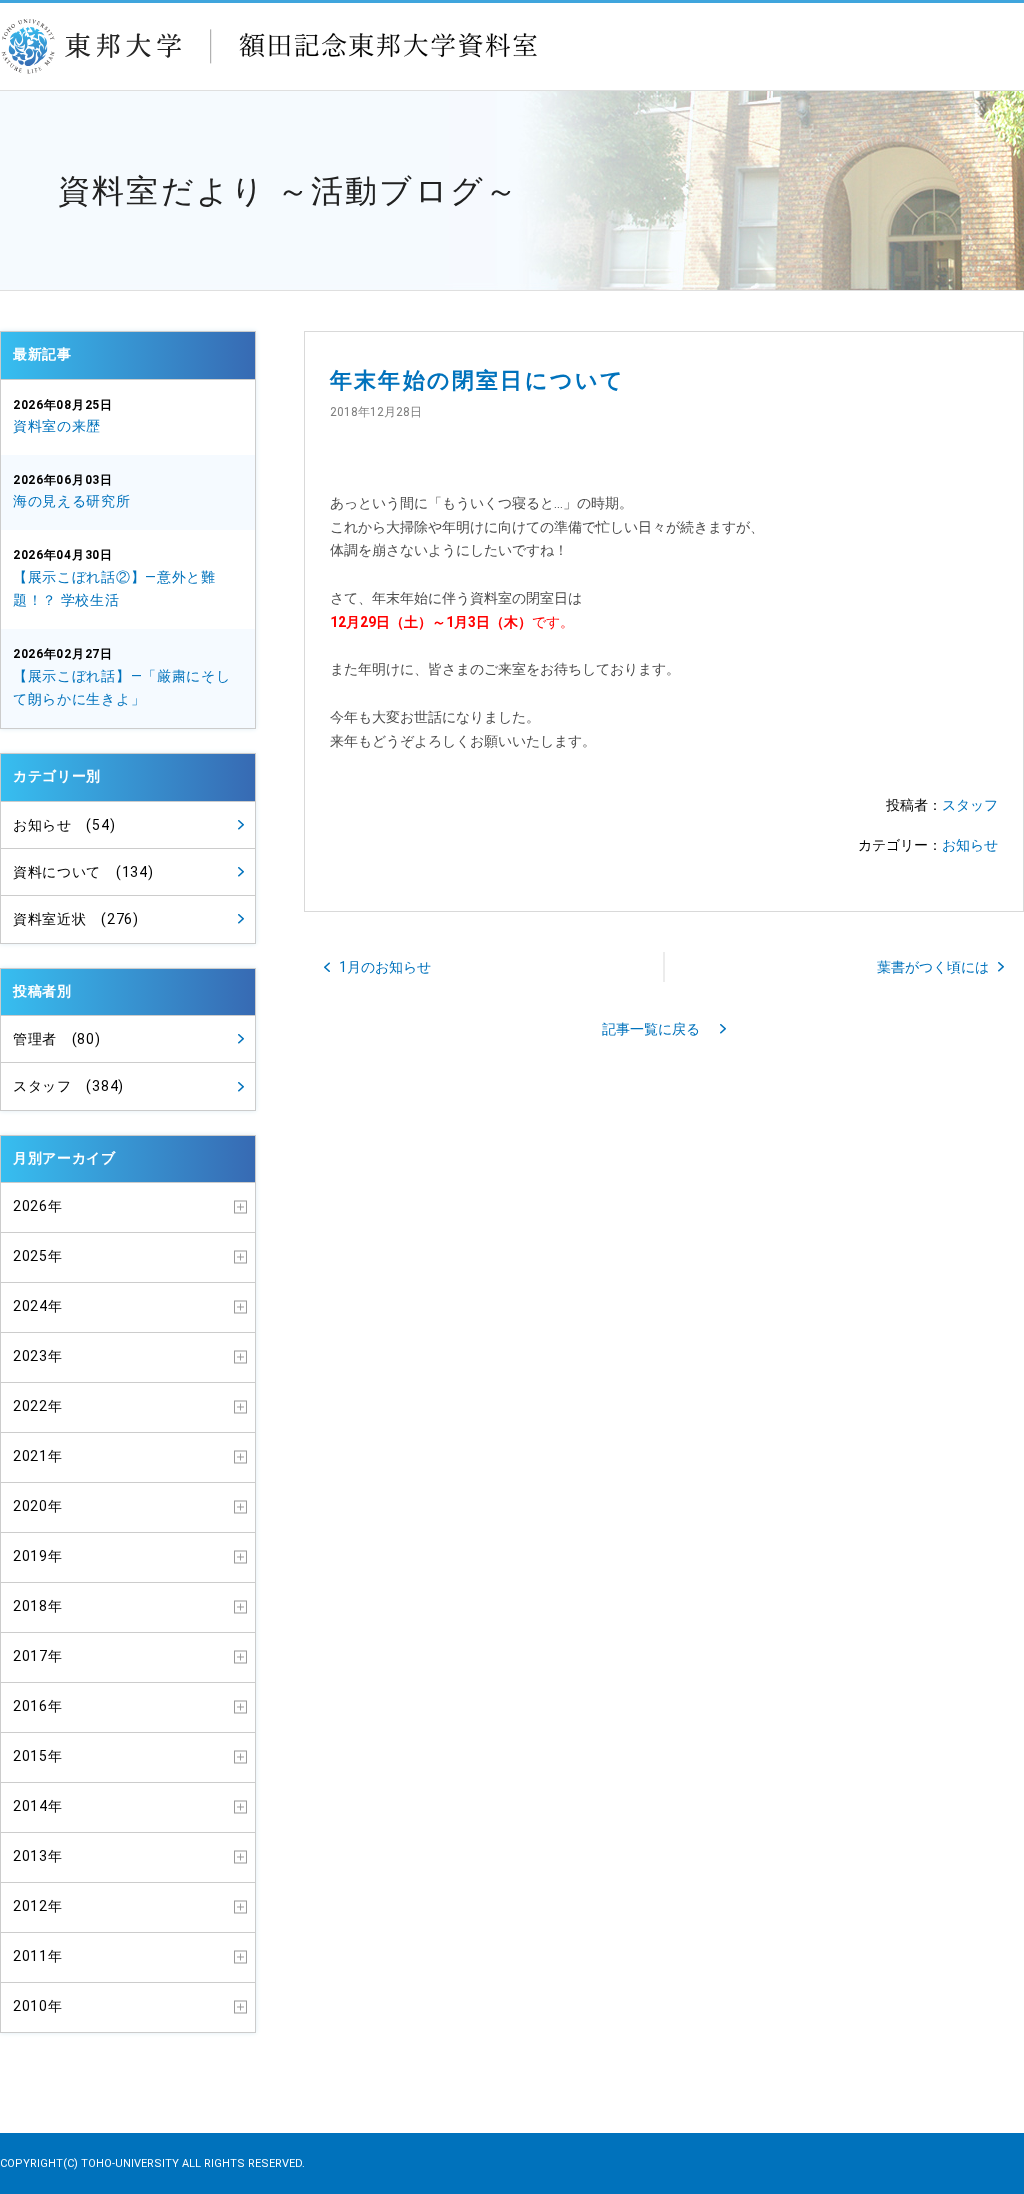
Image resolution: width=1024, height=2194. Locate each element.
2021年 (38, 1456)
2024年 (38, 1306)
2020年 (38, 1506)
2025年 (38, 1256)
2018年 (38, 1606)
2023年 (38, 1356)
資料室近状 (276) (76, 919)
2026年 (38, 1206)
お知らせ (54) (64, 825)
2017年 (38, 1656)
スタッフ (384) (68, 1086)
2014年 (38, 1806)
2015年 (38, 1756)
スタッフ (970, 805)
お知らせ (970, 845)
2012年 (38, 1906)
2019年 (38, 1556)
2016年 (38, 1706)
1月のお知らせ (385, 967)
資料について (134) (83, 872)
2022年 (38, 1406)
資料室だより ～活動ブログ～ (288, 191)
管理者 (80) (57, 1039)
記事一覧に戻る (651, 1029)
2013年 (38, 1856)
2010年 (38, 2006)
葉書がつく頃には (933, 967)
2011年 (38, 1956)
